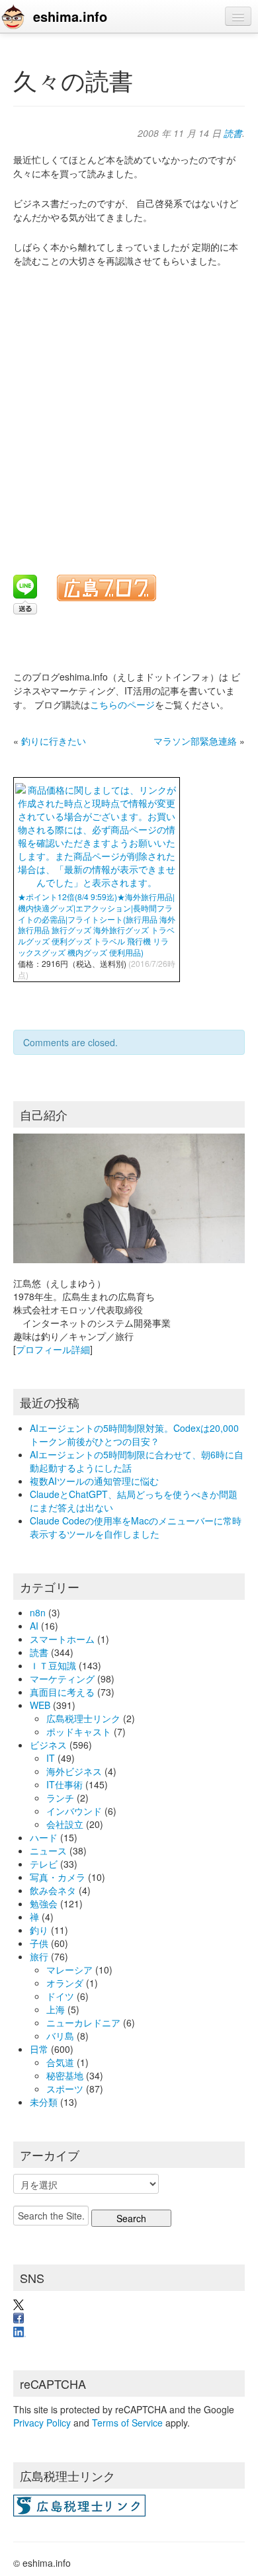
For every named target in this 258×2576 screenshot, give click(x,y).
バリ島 (60, 2036)
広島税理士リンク (83, 1718)
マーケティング (62, 1679)
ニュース (48, 1850)
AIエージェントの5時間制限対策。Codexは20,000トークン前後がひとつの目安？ (134, 1434)
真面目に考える (62, 1692)
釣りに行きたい (54, 741)
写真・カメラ (58, 1877)
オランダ (65, 1983)
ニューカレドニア (83, 2022)
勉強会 (44, 1903)
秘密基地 (65, 2075)
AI (34, 1626)
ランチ (60, 1798)
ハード (44, 1837)
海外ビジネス (74, 1771)
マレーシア (69, 1970)
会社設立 (65, 1824)
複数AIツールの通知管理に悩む (94, 1481)
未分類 (44, 2102)
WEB (40, 1705)
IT (51, 1758)
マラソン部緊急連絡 (195, 741)
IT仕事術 (64, 1784)
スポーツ (65, 2089)
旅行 (39, 1956)
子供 (39, 1943)
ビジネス (48, 1745)
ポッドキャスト (79, 1731)
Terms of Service (127, 2423)
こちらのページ (122, 704)
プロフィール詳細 (53, 1349)
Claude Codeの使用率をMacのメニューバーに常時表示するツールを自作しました (136, 1527)
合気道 (60, 2062)
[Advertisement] (129, 413)
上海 (56, 2009)
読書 (233, 133)
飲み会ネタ (53, 1890)
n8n (38, 1612)
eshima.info (70, 16)
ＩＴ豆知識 (53, 1665)
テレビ (44, 1864)
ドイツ (60, 1996)
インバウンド (74, 1811)
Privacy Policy (42, 2423)
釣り (39, 1930)
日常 (39, 2049)
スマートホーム (62, 1639)
